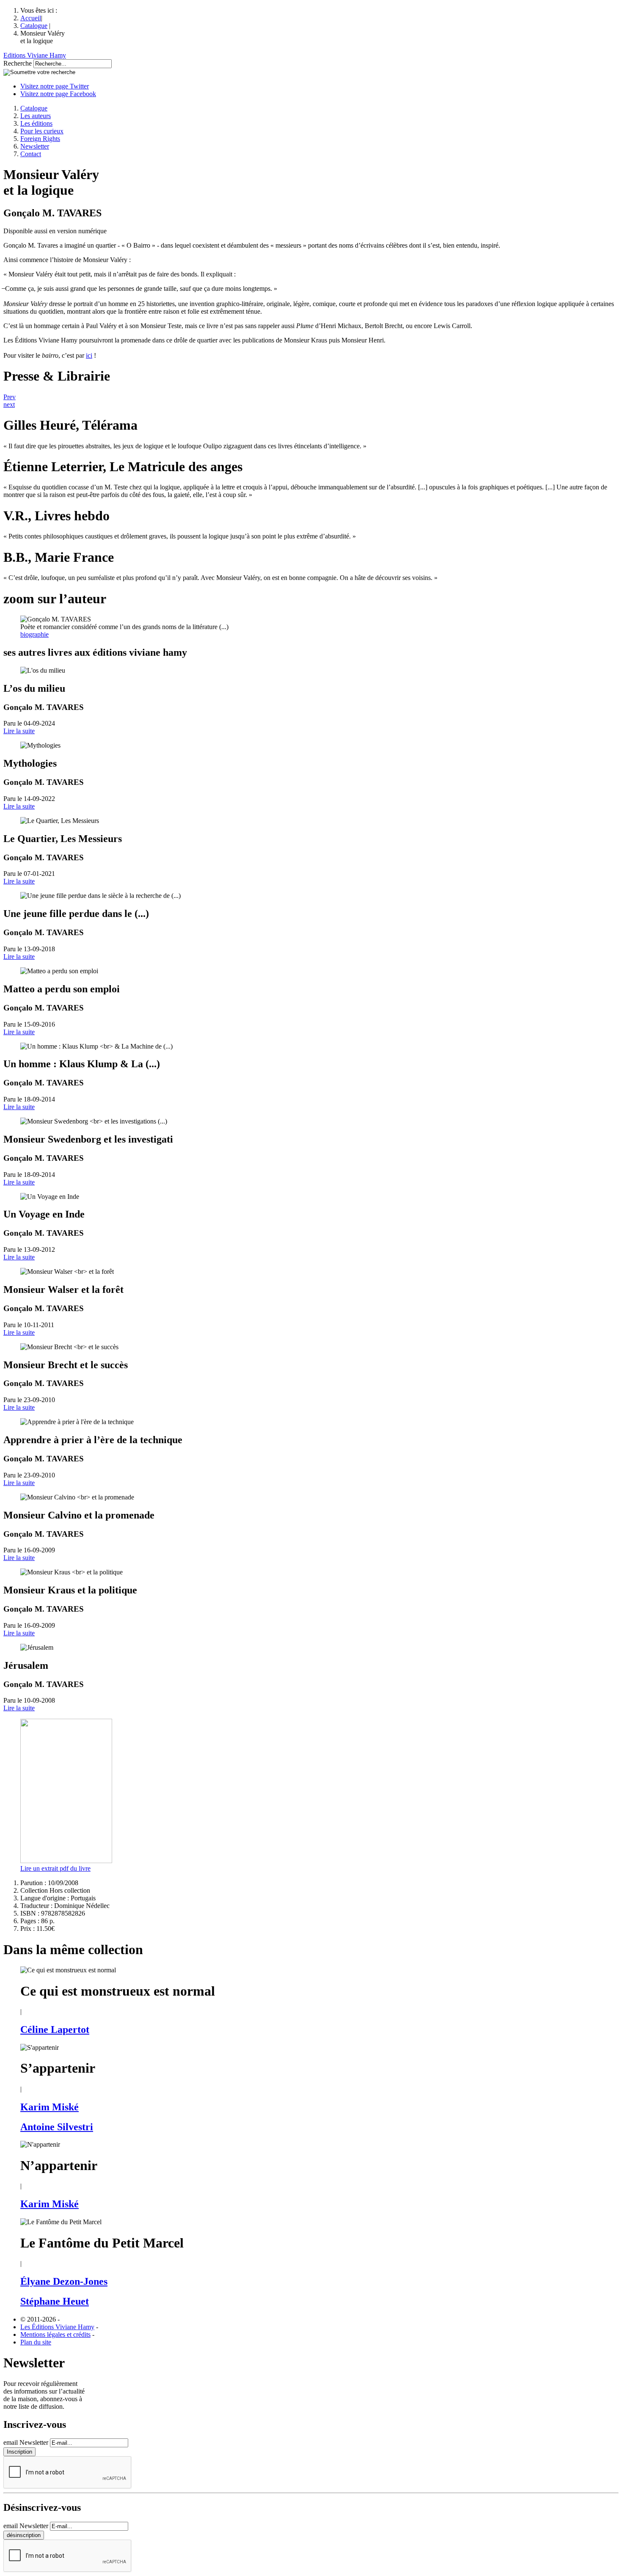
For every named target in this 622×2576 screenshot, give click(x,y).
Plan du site (36, 2342)
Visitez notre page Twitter (55, 86)
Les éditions (36, 123)
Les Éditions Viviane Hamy (57, 2327)
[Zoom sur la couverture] (66, 1861)
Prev (10, 397)
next (9, 404)
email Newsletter (26, 2442)
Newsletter (35, 146)
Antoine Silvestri (57, 2127)
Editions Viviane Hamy (35, 55)
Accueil (31, 18)
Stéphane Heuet (55, 2301)
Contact (31, 154)
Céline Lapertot (55, 2029)
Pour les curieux (42, 131)
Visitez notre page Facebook (58, 94)
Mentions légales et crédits (55, 2334)
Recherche (18, 63)
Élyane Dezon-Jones (64, 2281)
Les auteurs (36, 116)
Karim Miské (50, 2107)
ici (89, 355)
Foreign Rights (40, 139)
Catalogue (34, 26)
